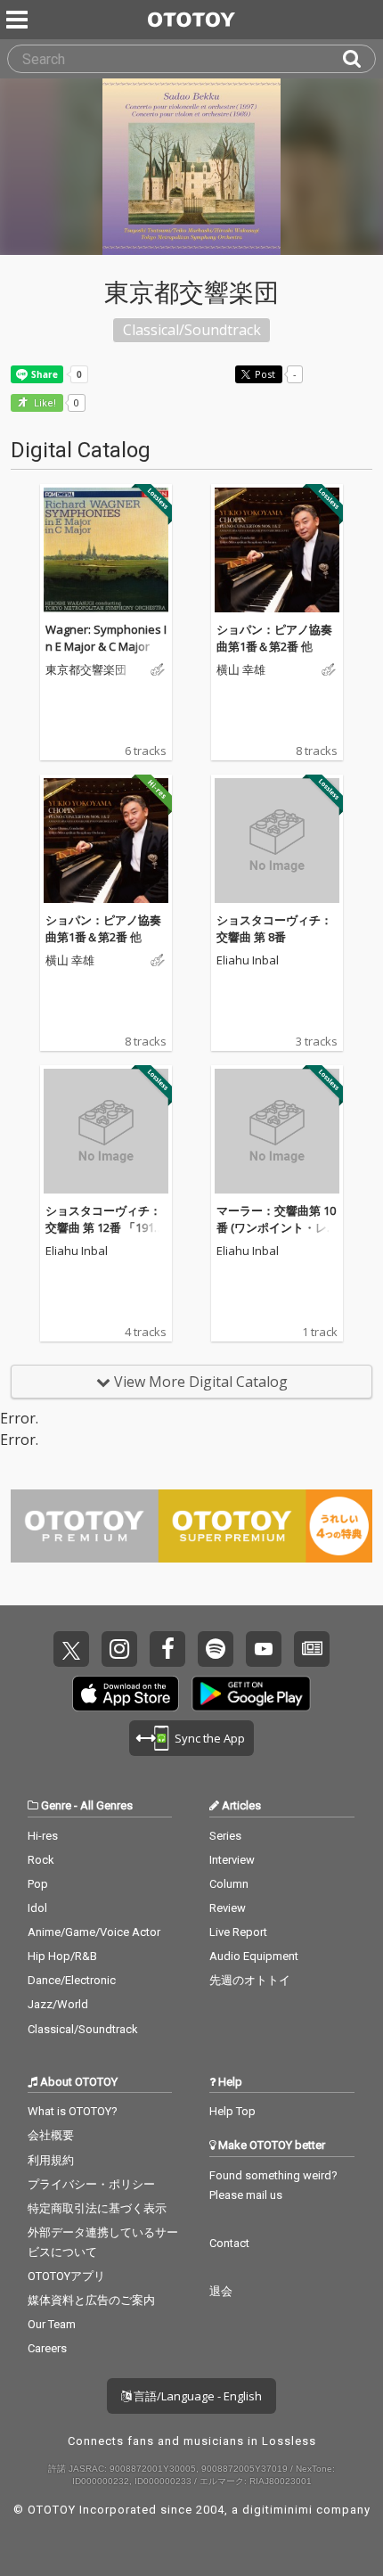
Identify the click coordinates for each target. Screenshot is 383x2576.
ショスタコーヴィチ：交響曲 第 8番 (274, 929)
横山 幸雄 (241, 670)
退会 (221, 2291)
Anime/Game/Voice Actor (94, 1932)
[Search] (359, 59)
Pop (38, 1884)
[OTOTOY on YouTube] (264, 1649)
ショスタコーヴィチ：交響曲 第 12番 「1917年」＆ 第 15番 (103, 1228)
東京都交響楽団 (86, 670)
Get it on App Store (126, 1694)
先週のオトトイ (250, 1980)
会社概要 (51, 2135)
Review (228, 1908)
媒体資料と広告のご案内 (91, 2300)
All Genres (106, 1805)
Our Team (52, 2324)
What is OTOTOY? (73, 2111)
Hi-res (43, 1836)
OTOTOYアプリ (66, 2276)
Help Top (232, 2111)
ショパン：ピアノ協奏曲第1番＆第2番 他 (274, 638)
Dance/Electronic (72, 1980)
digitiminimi (277, 2510)
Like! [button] (44, 403)
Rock (41, 1860)
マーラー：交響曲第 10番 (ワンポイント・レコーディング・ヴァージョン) (276, 1237)
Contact (229, 2243)
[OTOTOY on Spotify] (216, 1649)
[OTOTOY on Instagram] (119, 1649)
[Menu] (19, 20)
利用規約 (51, 2160)
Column (229, 1884)
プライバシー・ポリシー (91, 2184)
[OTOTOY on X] (71, 1649)
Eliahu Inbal (248, 961)
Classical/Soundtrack (83, 2029)
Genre (56, 1805)
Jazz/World (58, 2004)
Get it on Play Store (251, 1694)
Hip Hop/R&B (62, 1956)
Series (225, 1836)
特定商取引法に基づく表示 (97, 2208)
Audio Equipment (254, 1956)
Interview (232, 1860)
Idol (37, 1908)
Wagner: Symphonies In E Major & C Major (106, 638)
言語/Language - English (196, 2396)
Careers (47, 2348)
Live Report (238, 1932)
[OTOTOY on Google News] (312, 1649)
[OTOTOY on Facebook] (167, 1649)
